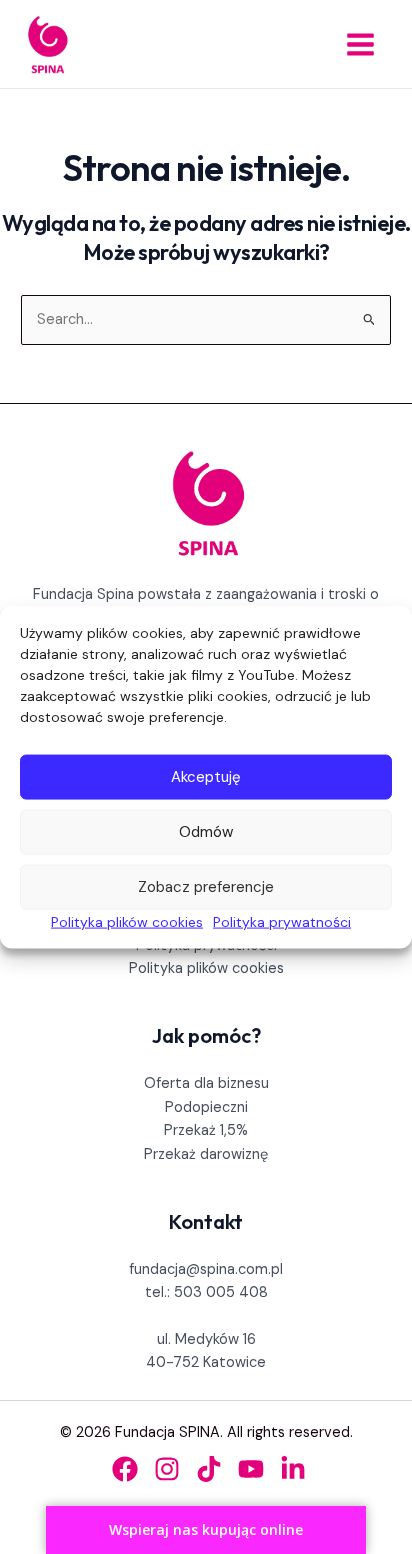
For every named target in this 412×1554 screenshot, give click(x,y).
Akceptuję (206, 777)
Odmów (206, 832)
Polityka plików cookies (127, 921)
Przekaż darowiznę (206, 1154)
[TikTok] (209, 1469)
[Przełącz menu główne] (360, 44)
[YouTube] (251, 1469)
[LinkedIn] (293, 1469)
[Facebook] (125, 1469)
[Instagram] (167, 1469)
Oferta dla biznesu (206, 1083)
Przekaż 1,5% (206, 1130)
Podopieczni (206, 1107)
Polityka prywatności (282, 921)
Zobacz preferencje (206, 887)
